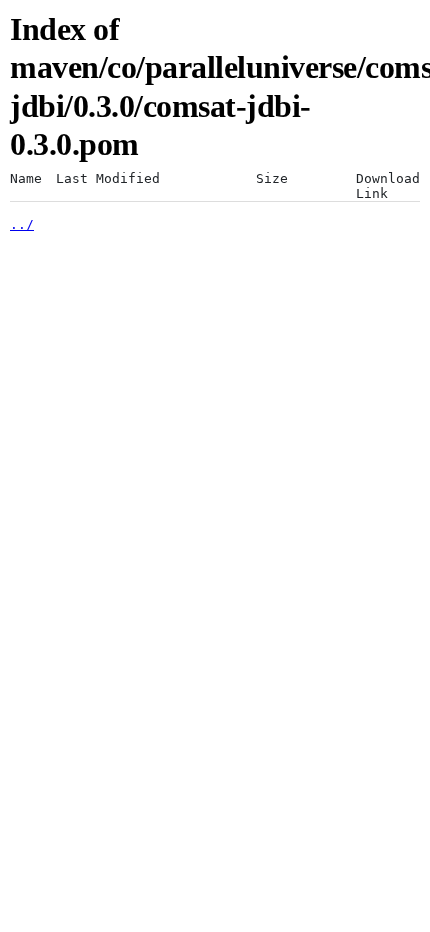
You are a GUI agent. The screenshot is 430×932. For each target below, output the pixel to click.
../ (22, 224)
